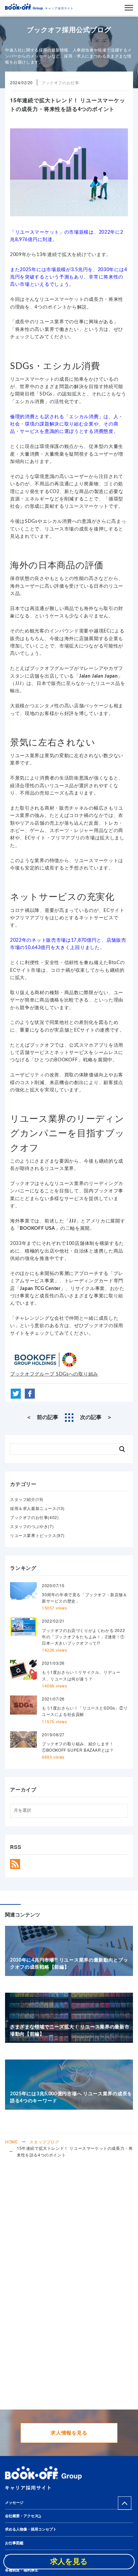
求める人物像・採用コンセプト (31, 2529)
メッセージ (14, 2503)
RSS (15, 1864)
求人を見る (69, 2562)
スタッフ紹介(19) (27, 1499)
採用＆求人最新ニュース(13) (37, 1508)
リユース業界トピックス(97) (37, 1535)
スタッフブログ (44, 2142)
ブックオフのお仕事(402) (34, 1517)
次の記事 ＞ (96, 1417)
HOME (11, 2142)
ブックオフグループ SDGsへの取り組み (54, 1374)
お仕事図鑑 (14, 2543)
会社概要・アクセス (22, 2516)
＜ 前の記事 (42, 1417)
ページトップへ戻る (125, 2503)
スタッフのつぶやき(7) (32, 1526)
